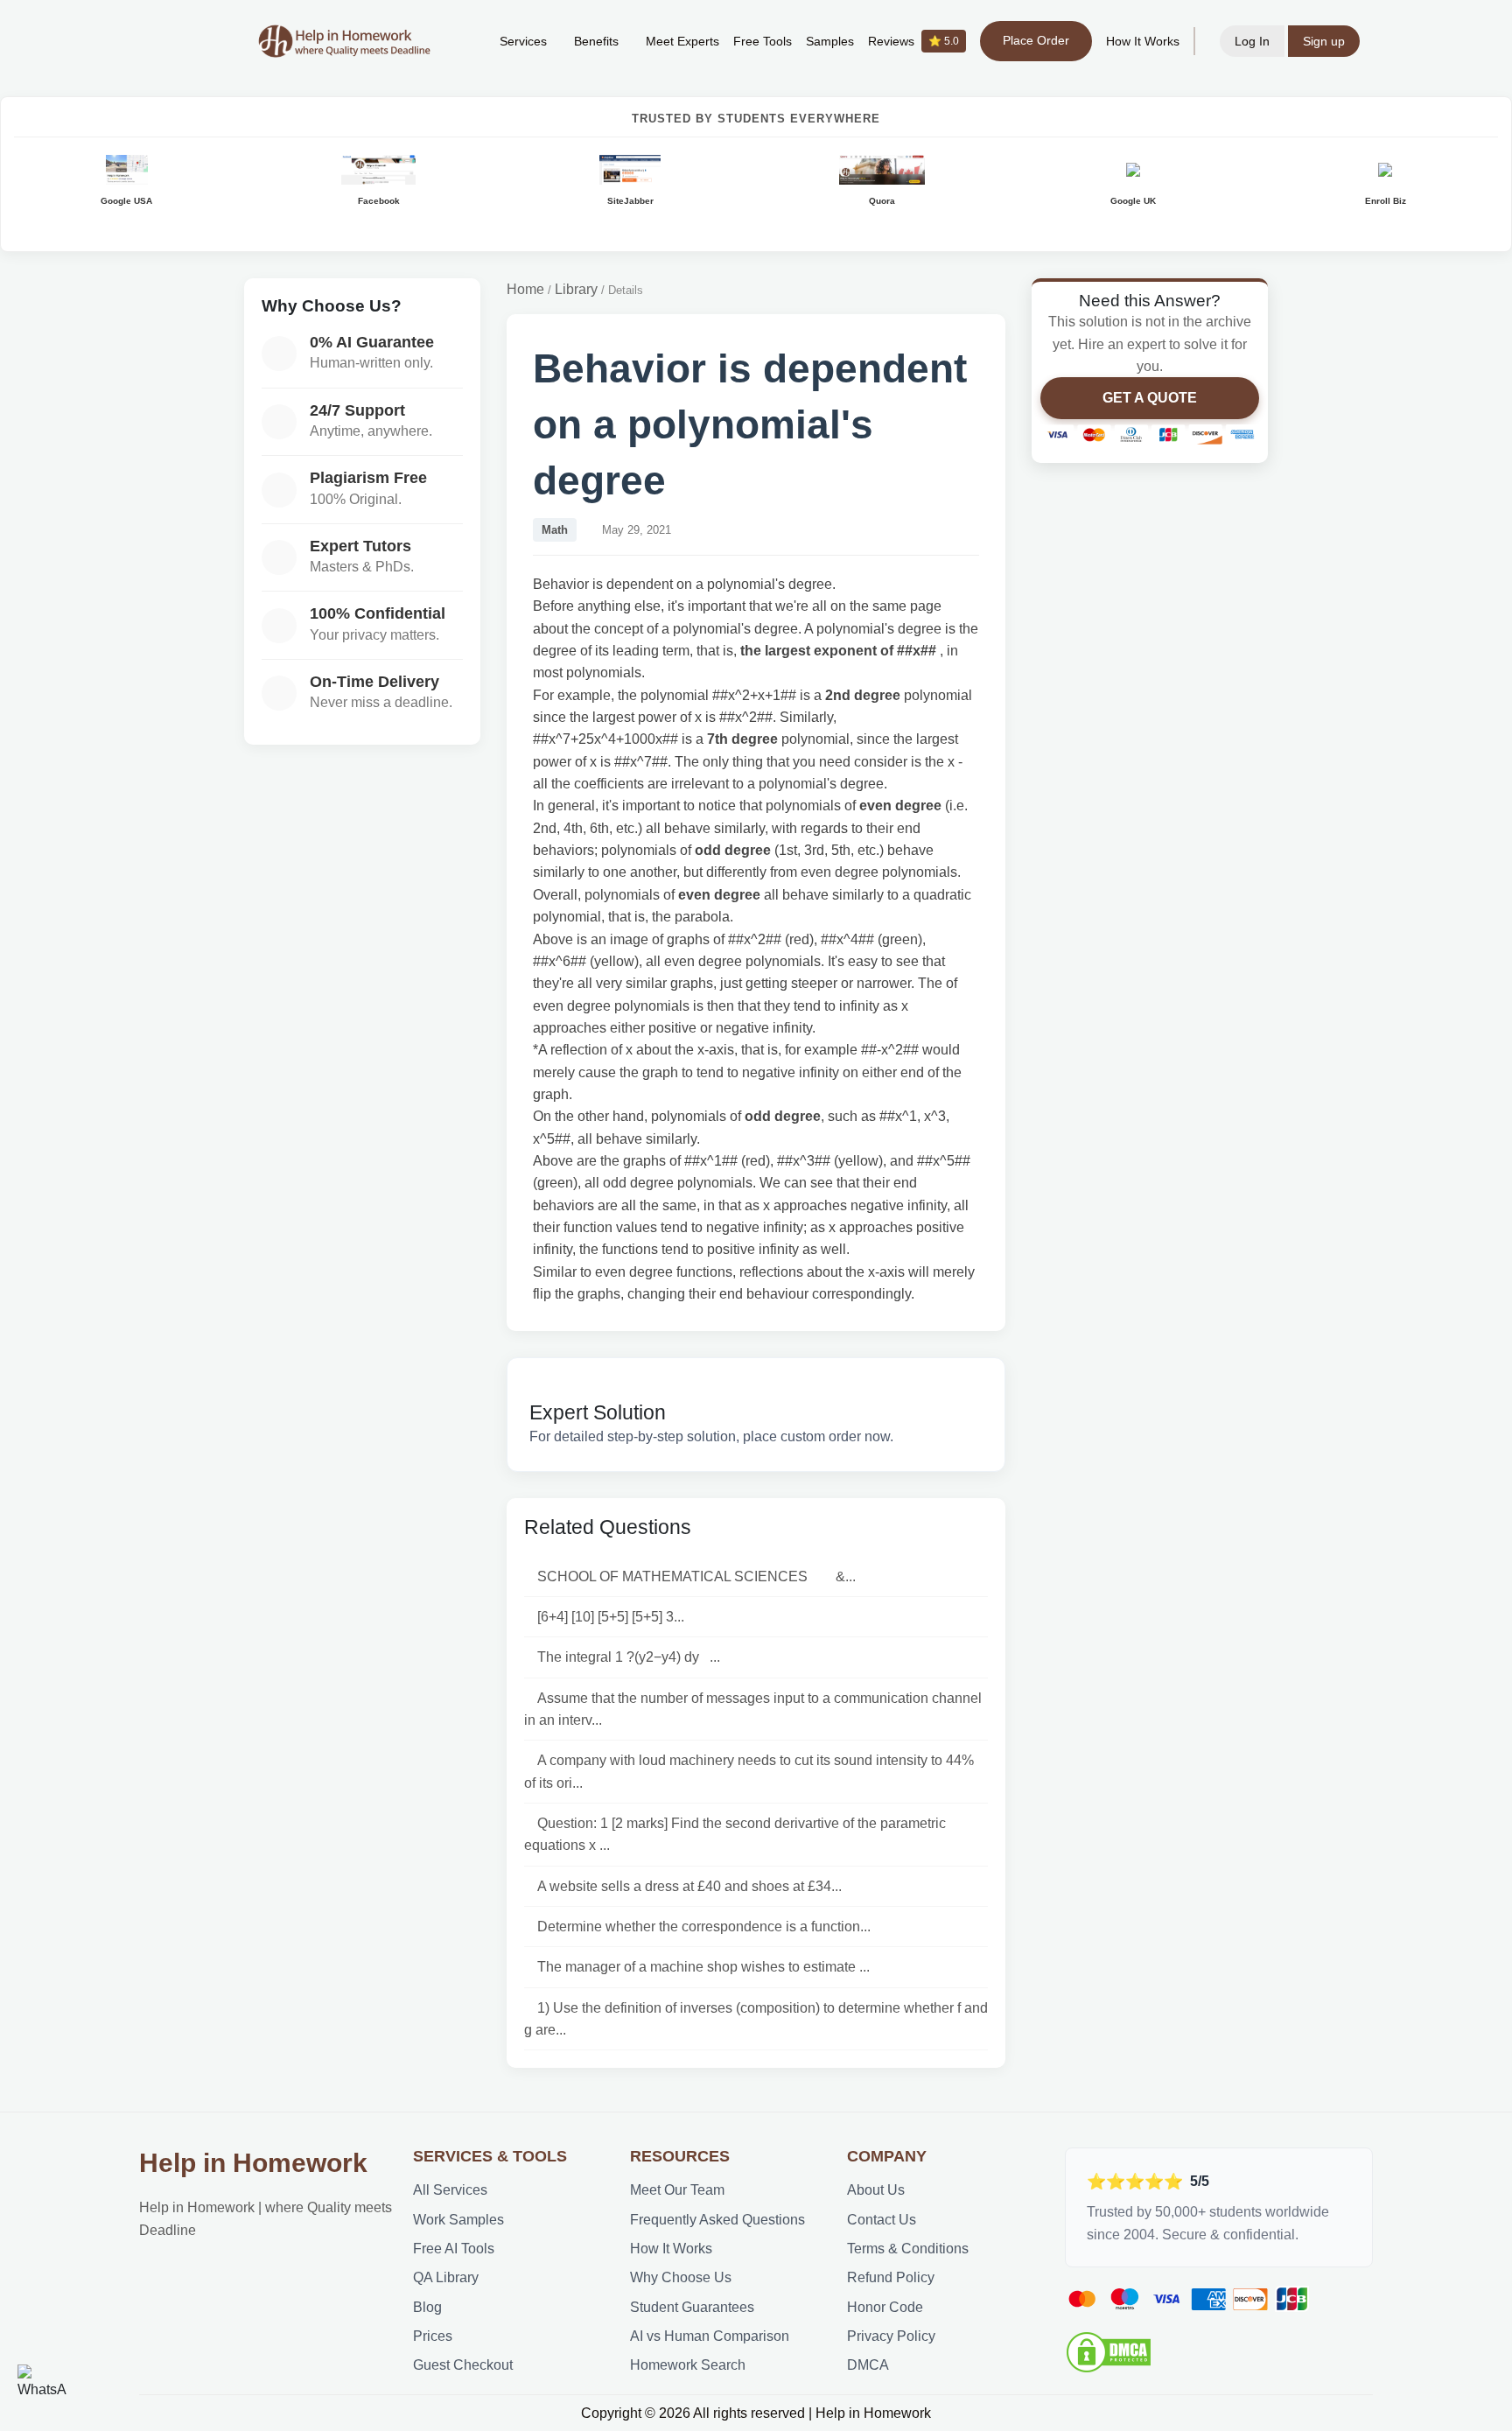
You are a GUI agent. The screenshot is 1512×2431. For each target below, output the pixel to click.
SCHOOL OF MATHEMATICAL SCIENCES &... (696, 1576)
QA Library (446, 2277)
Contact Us (882, 2220)
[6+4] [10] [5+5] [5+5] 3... (611, 1617)
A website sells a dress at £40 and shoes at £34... (689, 1886)
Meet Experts (682, 41)
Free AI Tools (454, 2249)
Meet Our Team (677, 2190)
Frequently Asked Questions (717, 2220)
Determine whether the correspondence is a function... (704, 1927)
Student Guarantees (692, 2307)
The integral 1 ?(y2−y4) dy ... (629, 1657)
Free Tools (763, 41)
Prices (433, 2336)
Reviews (913, 41)
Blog (427, 2307)
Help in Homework (253, 2163)
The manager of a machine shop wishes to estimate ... (703, 1967)
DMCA (868, 2365)
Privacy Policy (891, 2336)
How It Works (1143, 41)
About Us (876, 2190)
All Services (450, 2190)
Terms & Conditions (908, 2249)
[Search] (459, 41)
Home (525, 289)
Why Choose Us (681, 2277)
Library (576, 289)
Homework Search (688, 2365)
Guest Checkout (463, 2365)
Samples (830, 41)
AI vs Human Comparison (710, 2336)
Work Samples (458, 2220)
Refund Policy (891, 2277)
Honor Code (885, 2307)
